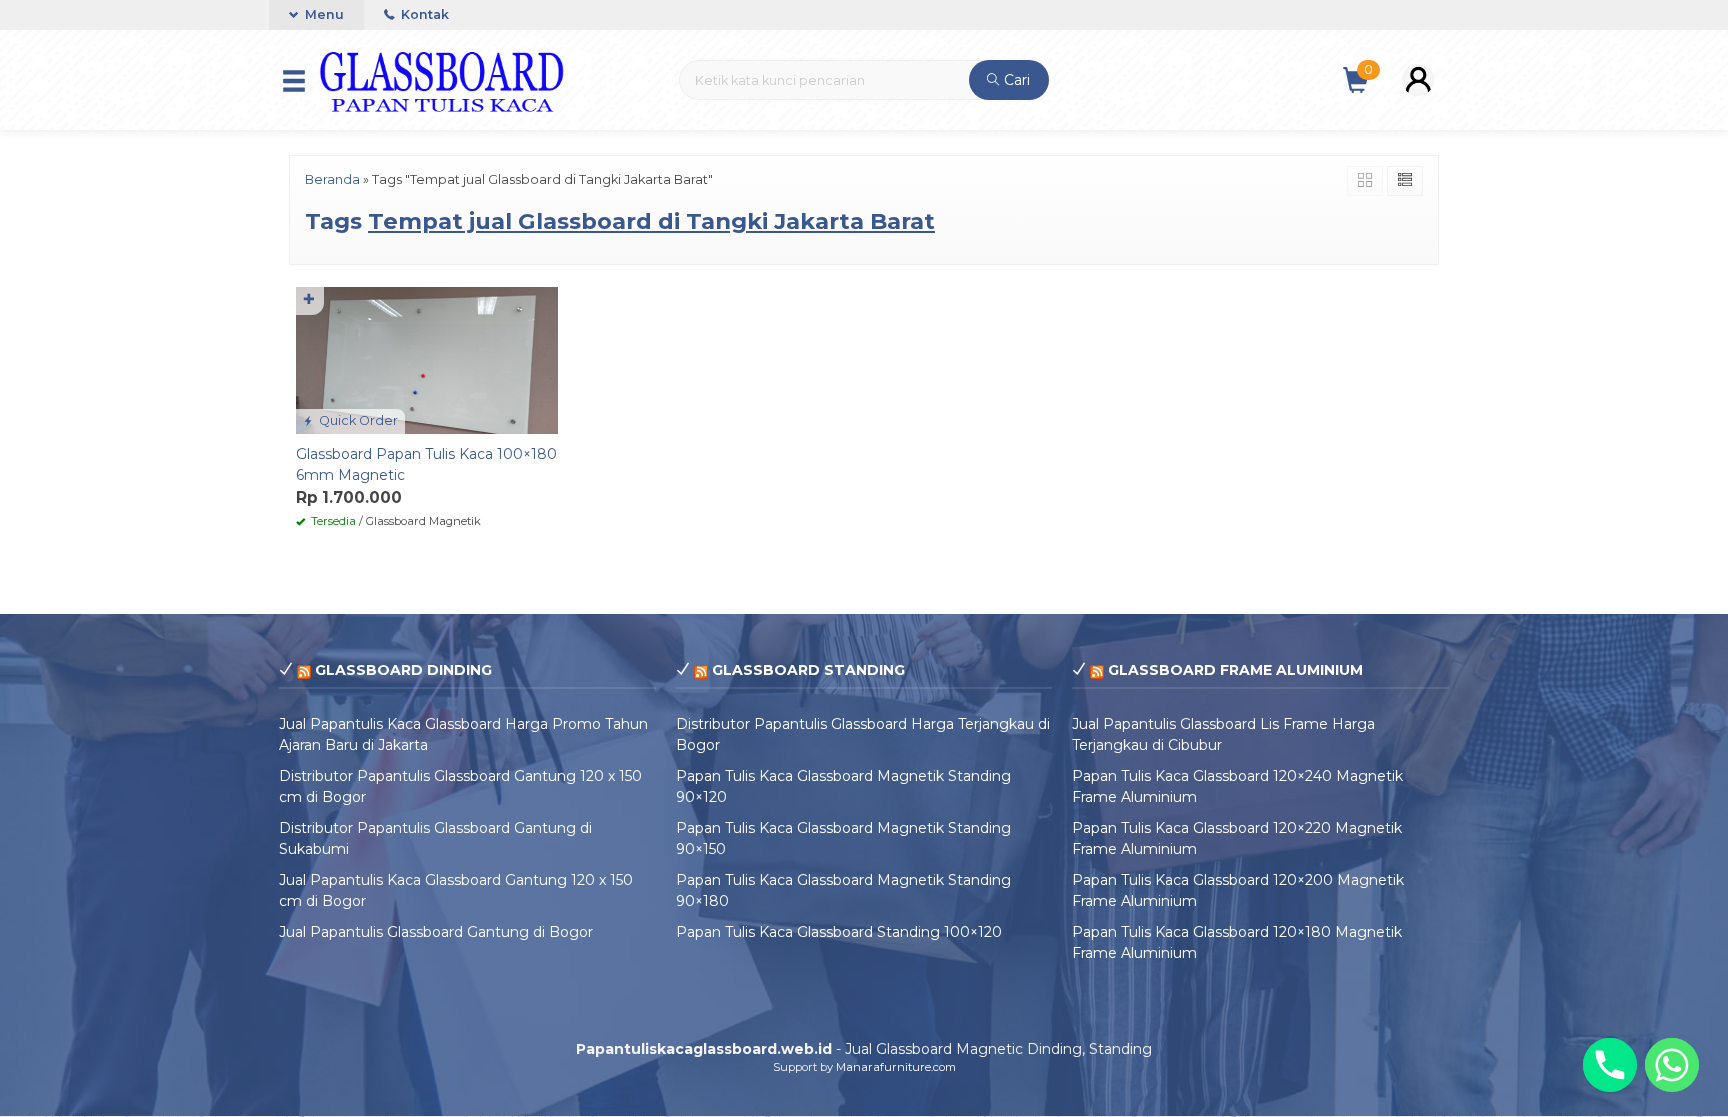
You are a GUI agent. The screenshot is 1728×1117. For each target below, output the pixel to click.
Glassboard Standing (808, 670)
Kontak (423, 14)
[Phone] (1610, 1065)
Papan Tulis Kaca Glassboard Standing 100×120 (839, 932)
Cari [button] (1015, 80)
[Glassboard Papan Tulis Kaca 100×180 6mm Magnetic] (427, 359)
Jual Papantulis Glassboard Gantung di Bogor (436, 932)
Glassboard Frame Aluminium (1235, 670)
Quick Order (357, 420)
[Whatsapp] (1672, 1065)
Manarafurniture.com (896, 1067)
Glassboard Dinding (403, 670)
